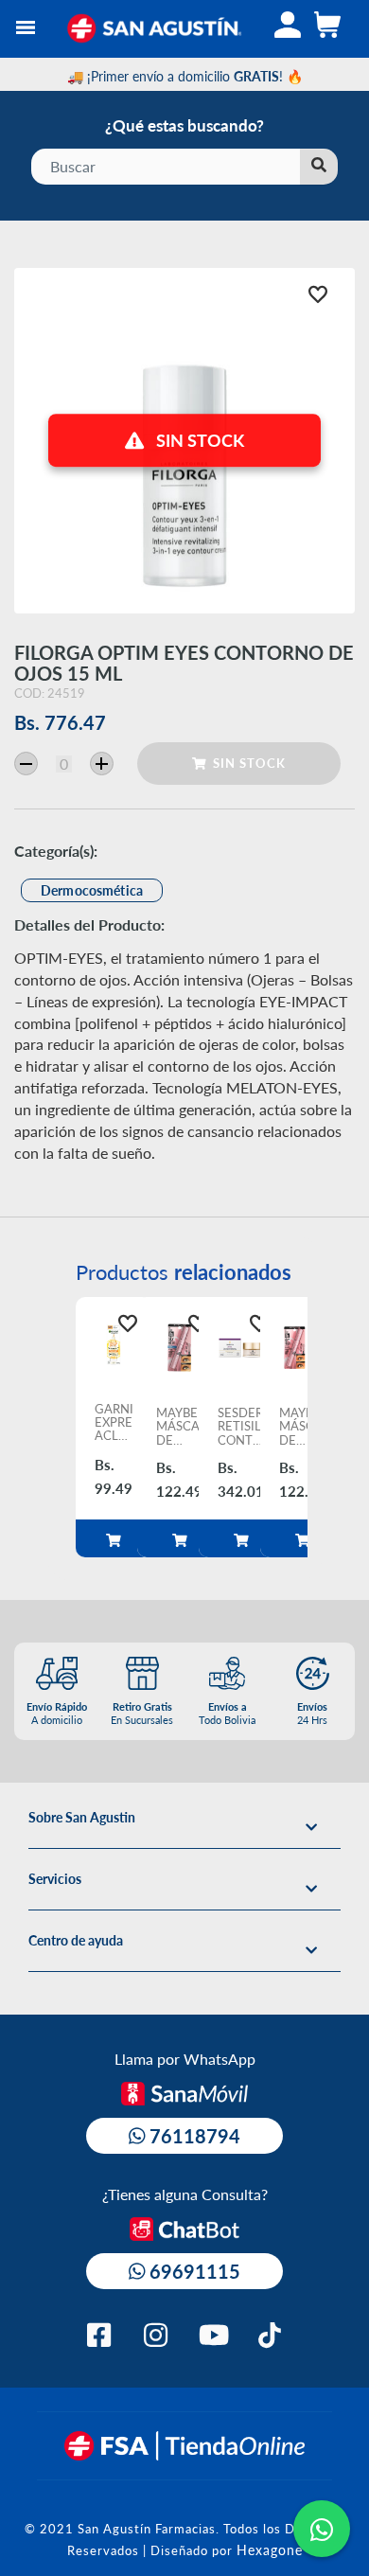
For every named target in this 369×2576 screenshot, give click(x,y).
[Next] (325, 1428)
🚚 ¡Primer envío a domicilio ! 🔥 (185, 76)
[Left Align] (319, 167)
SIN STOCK (246, 763)
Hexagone (270, 2549)
